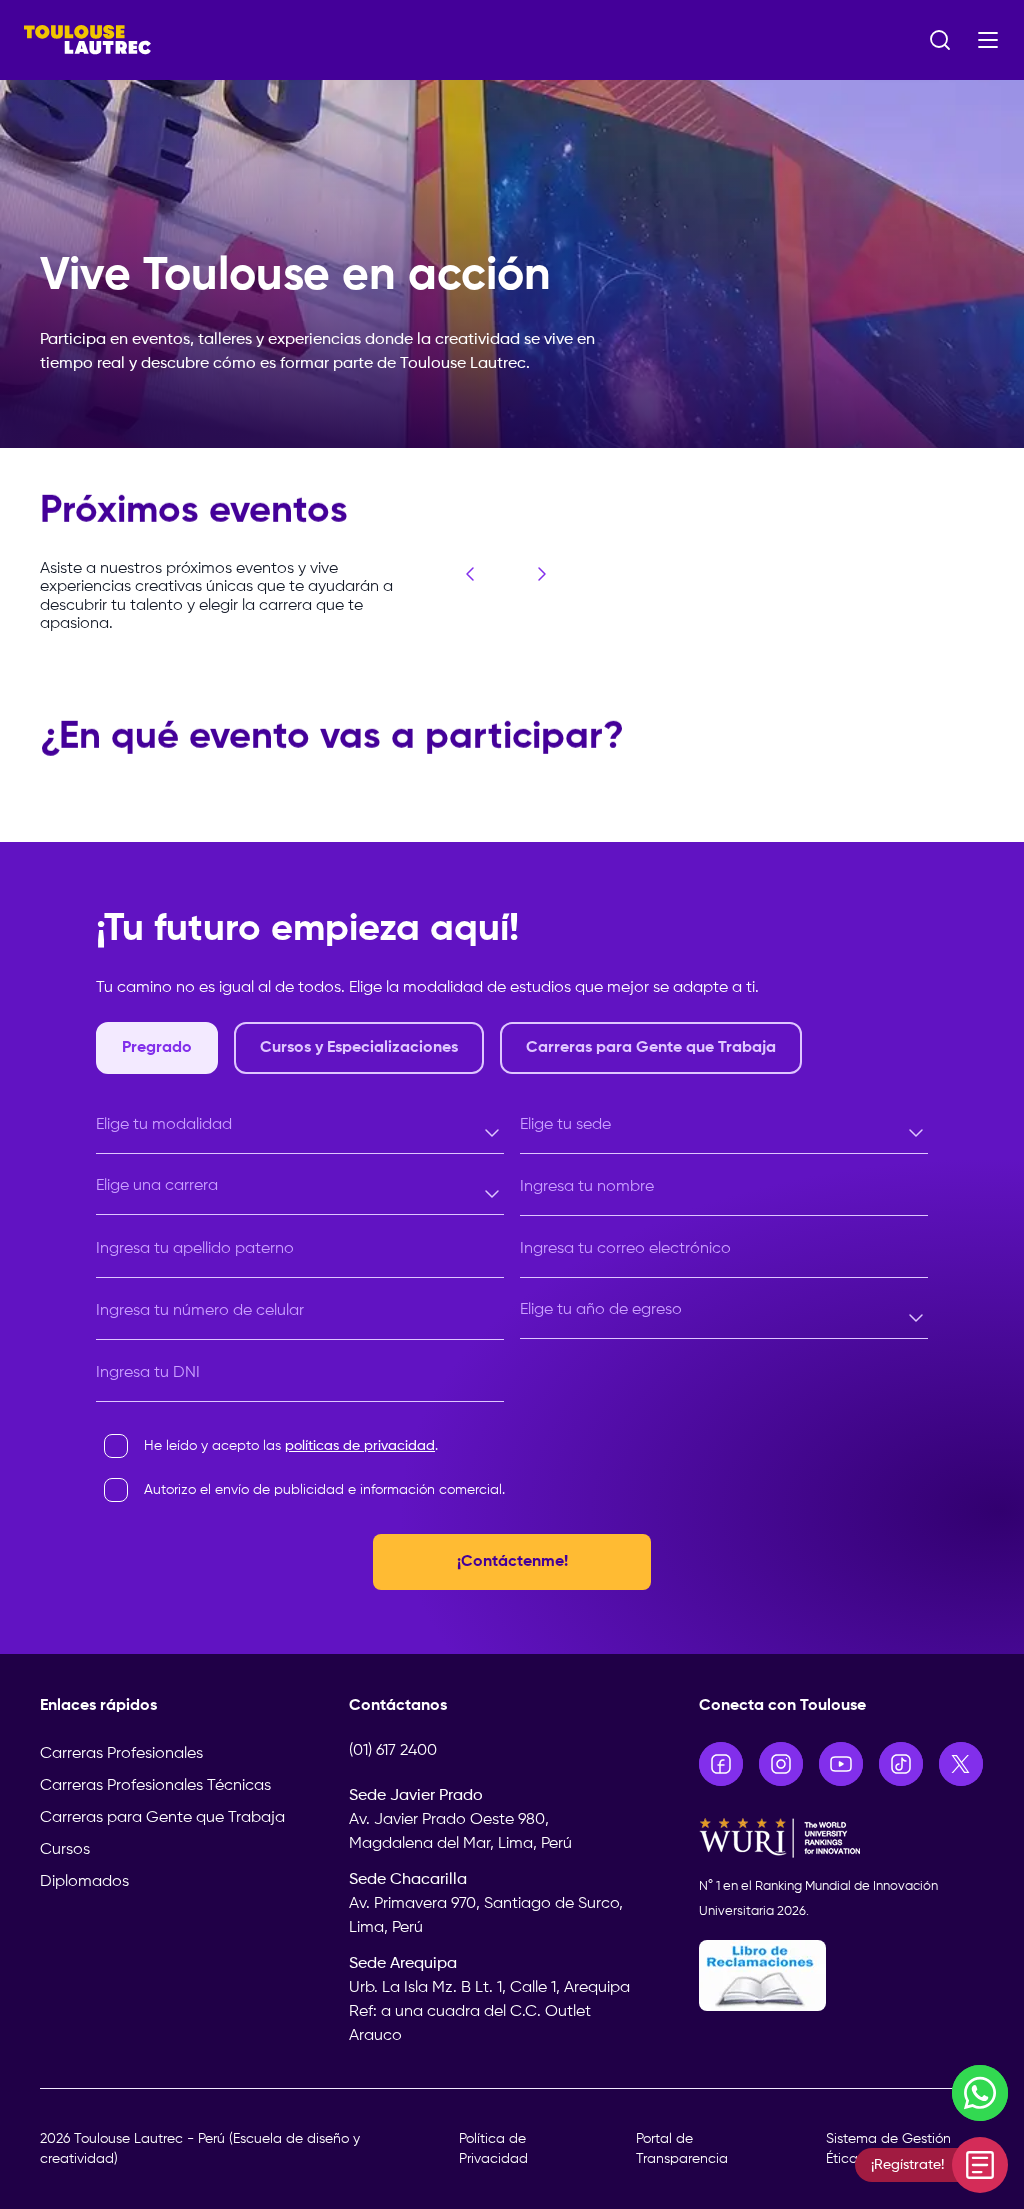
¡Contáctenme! (512, 1562)
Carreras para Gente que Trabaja (162, 1818)
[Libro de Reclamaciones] (842, 1975)
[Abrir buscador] (940, 40)
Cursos (65, 1850)
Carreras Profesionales (121, 1754)
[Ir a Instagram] (781, 1764)
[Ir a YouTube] (841, 1764)
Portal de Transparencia (682, 2149)
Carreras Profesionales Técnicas (155, 1786)
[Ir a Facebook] (721, 1764)
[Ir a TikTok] (901, 1764)
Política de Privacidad (493, 2149)
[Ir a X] (961, 1764)
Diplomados (84, 1882)
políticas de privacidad (360, 1446)
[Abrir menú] (988, 40)
